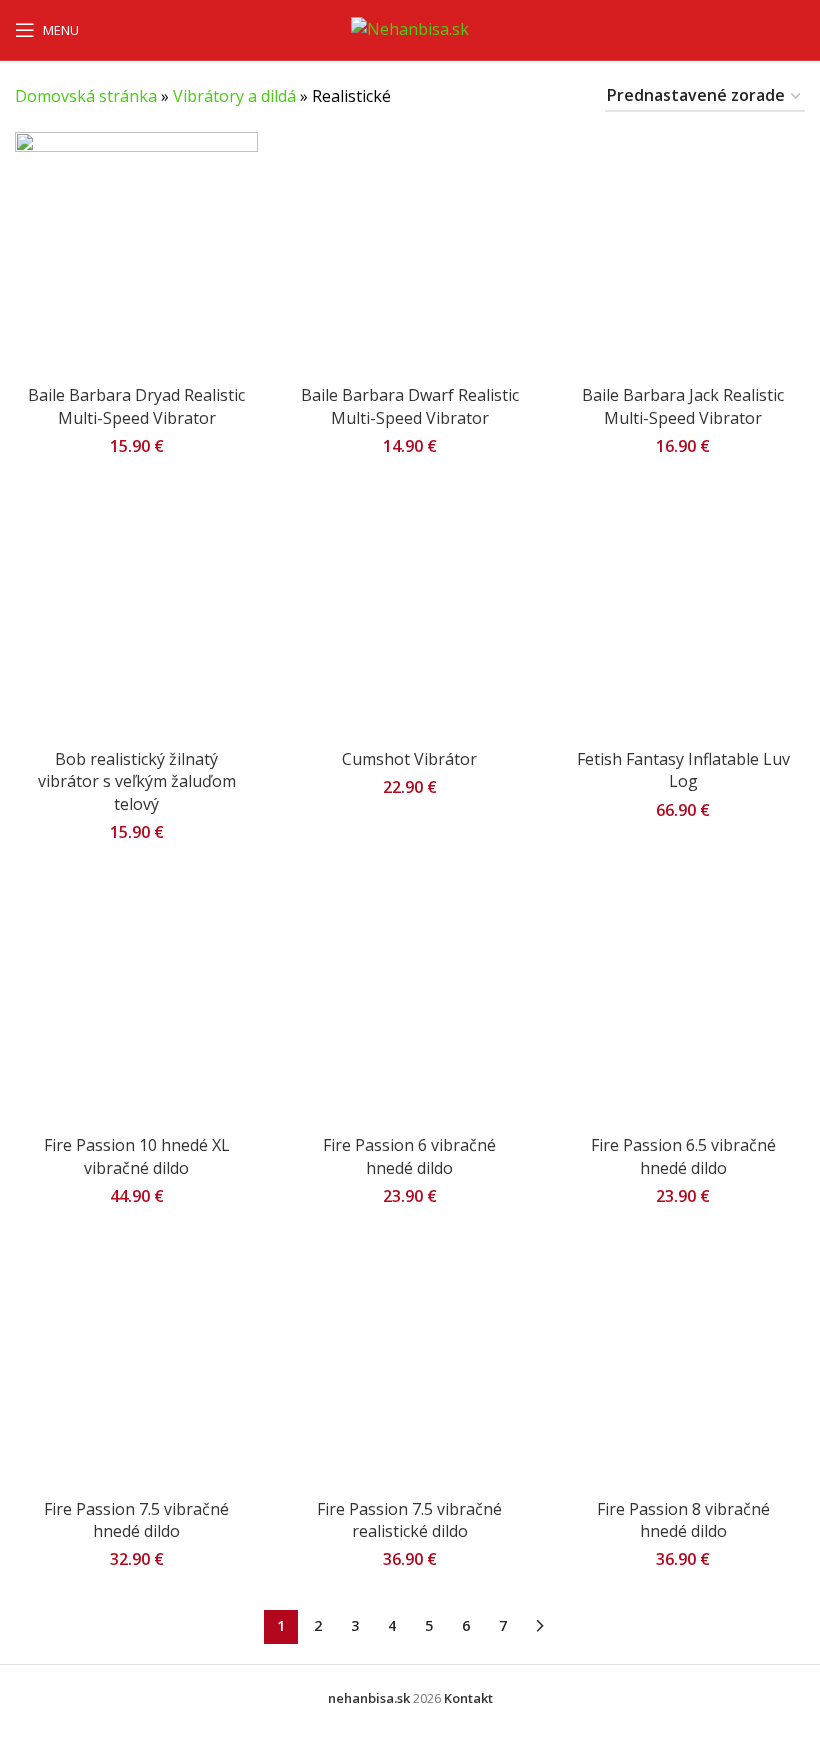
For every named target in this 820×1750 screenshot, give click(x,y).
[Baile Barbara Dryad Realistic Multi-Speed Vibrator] (136, 253)
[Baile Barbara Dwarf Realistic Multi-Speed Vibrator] (409, 253)
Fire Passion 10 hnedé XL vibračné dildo (137, 1156)
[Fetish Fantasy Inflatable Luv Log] (683, 617)
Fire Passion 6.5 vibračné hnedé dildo (683, 1156)
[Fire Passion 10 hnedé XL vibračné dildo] (136, 1003)
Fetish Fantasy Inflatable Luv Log (683, 770)
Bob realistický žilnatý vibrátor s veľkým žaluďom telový (137, 781)
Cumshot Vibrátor (409, 759)
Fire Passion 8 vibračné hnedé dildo (683, 1520)
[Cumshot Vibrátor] (409, 617)
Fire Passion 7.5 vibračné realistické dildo (409, 1520)
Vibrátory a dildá (234, 96)
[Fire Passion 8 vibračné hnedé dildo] (683, 1367)
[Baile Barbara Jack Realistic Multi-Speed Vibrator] (683, 253)
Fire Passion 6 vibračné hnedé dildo (409, 1156)
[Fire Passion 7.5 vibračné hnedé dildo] (136, 1367)
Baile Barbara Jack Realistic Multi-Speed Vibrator (683, 406)
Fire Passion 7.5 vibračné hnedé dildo (136, 1520)
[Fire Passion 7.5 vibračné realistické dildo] (409, 1367)
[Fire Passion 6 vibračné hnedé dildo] (409, 1003)
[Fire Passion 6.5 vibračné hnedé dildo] (683, 1003)
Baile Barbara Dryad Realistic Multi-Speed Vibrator (136, 406)
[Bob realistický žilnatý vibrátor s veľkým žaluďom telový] (136, 617)
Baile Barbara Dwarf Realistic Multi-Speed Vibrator (410, 406)
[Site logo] (410, 28)
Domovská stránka (86, 96)
